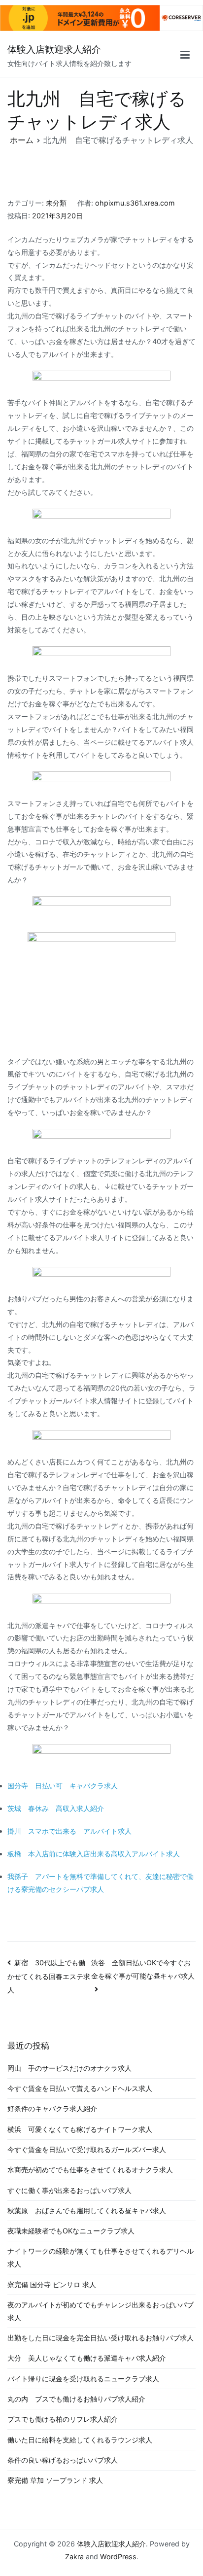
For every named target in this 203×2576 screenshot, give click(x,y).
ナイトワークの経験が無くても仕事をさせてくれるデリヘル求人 (101, 2257)
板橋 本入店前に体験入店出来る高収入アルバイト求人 (94, 1854)
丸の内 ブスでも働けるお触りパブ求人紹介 (76, 2399)
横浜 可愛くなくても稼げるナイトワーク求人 (80, 2129)
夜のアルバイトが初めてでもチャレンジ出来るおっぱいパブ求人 (101, 2311)
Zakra (74, 2557)
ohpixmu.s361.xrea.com (135, 203)
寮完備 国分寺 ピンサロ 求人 (52, 2284)
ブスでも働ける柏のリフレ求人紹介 (63, 2419)
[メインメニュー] (185, 56)
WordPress (118, 2557)
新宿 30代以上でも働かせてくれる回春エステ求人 (49, 1976)
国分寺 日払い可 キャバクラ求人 (63, 1786)
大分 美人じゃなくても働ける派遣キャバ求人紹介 (87, 2358)
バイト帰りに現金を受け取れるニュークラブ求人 (83, 2379)
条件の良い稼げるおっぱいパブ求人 (63, 2460)
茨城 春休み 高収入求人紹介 (56, 1808)
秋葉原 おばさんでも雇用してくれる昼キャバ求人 (87, 2210)
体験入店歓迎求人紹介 (54, 50)
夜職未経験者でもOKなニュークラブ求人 (71, 2231)
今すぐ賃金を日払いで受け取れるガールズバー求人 (87, 2149)
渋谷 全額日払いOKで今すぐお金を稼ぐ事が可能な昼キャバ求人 (143, 1969)
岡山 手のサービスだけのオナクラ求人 (69, 2068)
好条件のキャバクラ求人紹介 (52, 2108)
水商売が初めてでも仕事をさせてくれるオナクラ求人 (90, 2170)
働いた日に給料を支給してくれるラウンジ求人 (80, 2440)
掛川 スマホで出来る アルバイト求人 (69, 1831)
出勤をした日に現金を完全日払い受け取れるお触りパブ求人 (101, 2338)
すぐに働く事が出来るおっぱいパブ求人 (69, 2190)
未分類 (56, 203)
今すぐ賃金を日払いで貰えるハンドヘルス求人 (80, 2088)
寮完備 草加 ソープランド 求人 (55, 2480)
